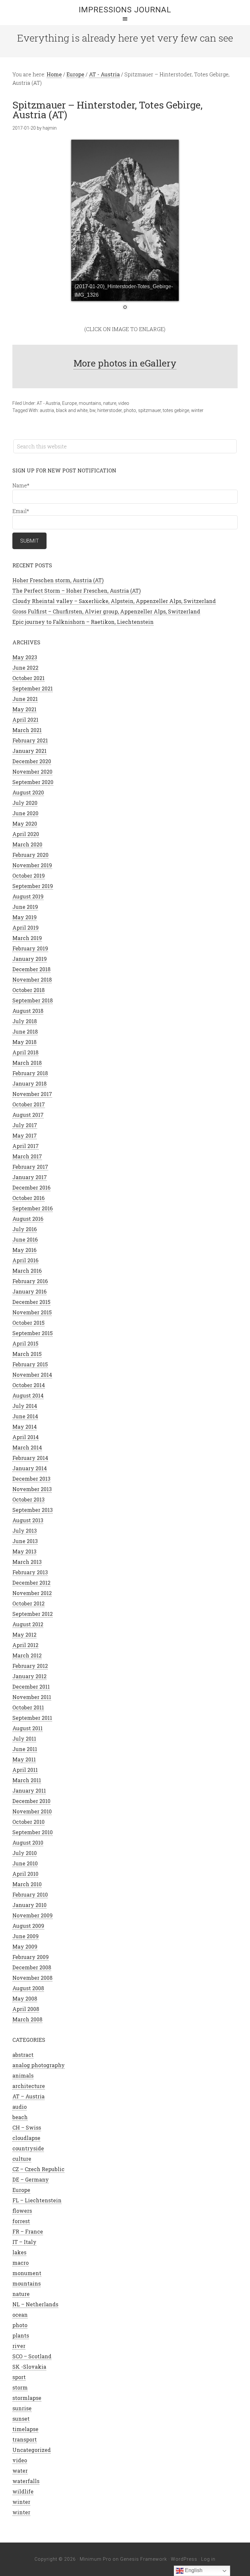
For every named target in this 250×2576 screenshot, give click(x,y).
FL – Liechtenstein (37, 2200)
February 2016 (30, 1281)
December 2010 (31, 1801)
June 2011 (25, 1749)
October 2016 (28, 1198)
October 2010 (28, 1822)
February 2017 (30, 1167)
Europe (69, 403)
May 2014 (25, 1427)
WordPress (184, 2559)
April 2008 (26, 2009)
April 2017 (26, 1146)
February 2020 (30, 855)
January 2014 (30, 1468)
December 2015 (31, 1302)
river (19, 2346)
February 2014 (30, 1458)
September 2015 (33, 1333)
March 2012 (27, 1655)
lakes (19, 2252)
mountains (90, 403)
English (193, 2570)
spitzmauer (149, 410)
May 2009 (25, 1946)
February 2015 (30, 1364)
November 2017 (32, 1094)
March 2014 (27, 1447)
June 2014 (25, 1416)
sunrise (22, 2408)
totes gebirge (176, 410)
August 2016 (28, 1219)
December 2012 (31, 1583)
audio (20, 2107)
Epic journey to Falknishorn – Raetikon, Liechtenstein (83, 622)
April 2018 (25, 1052)
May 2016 (24, 1250)
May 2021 (24, 709)
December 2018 (31, 969)
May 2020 (25, 824)
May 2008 (25, 1998)
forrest (21, 2221)
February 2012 (30, 1666)
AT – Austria (28, 2096)
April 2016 (25, 1260)
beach (20, 2117)
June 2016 (25, 1239)
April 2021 (25, 720)
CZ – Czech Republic (38, 2169)
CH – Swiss (27, 2127)
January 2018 (29, 1083)
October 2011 (28, 1707)
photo (130, 410)
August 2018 (28, 1011)
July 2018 (25, 1021)
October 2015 (28, 1323)
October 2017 (29, 1104)
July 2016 (25, 1229)
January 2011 (29, 1790)
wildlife (23, 2491)
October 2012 (28, 1603)
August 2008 (28, 1988)
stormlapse (27, 2398)
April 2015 (25, 1343)
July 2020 (25, 803)
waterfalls (26, 2481)
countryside (28, 2148)
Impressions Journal (125, 10)
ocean (20, 2315)
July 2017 (25, 1125)
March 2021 (27, 730)
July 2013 (25, 1531)
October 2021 (28, 678)
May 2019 (25, 917)
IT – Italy (24, 2242)
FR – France (28, 2231)
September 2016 (33, 1208)
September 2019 (33, 886)
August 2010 (28, 1842)
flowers (22, 2211)
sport (19, 2377)
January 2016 (29, 1291)
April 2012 (25, 1645)
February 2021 (30, 740)
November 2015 (32, 1312)
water (20, 2471)
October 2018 (28, 990)
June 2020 (25, 813)
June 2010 (25, 1863)
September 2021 (33, 688)
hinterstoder (110, 410)
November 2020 (32, 772)
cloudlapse (26, 2138)
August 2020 (28, 792)
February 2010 (30, 1894)
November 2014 (32, 1375)
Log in (208, 2559)
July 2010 (25, 1853)
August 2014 (28, 1395)
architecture (29, 2086)
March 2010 (27, 1884)
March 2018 (27, 1063)
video (124, 403)
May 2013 (24, 1551)
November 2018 (32, 979)
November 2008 (32, 1978)
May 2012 (24, 1635)
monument (27, 2273)
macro (21, 2263)
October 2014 (29, 1385)
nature (110, 403)
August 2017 (28, 1115)
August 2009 (28, 1926)
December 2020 (32, 761)
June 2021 (25, 699)
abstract (23, 2055)
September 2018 (33, 1000)
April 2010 (25, 1874)
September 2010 (33, 1832)
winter (197, 410)
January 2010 (29, 1905)
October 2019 (29, 876)
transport (25, 2439)
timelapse (25, 2429)
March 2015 (27, 1354)
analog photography (39, 2065)
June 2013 (25, 1541)
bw (92, 410)
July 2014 (25, 1406)
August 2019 (28, 896)
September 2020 (33, 782)
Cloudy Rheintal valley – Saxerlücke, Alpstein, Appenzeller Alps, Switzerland (114, 601)
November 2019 (32, 865)
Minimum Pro (96, 2559)
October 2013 (28, 1499)
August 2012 (28, 1624)
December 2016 (31, 1187)
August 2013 (28, 1520)
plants (21, 2335)
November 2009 (33, 1915)
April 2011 (25, 1770)
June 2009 (26, 1936)
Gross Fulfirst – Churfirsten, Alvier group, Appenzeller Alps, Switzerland (106, 611)
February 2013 (30, 1572)
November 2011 (32, 1697)
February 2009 (31, 1957)
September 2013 (33, 1510)
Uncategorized (32, 2450)
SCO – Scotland (32, 2356)
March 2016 (27, 1271)
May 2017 (25, 1135)
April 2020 (26, 834)
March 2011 (27, 1780)
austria (47, 410)
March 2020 (27, 844)
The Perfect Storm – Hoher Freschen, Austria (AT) (76, 591)
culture (22, 2159)
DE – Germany (31, 2179)
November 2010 (32, 1811)
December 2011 (31, 1687)
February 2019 (30, 948)
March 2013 (27, 1562)
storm (20, 2387)
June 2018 (25, 1031)
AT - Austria (49, 403)
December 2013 (31, 1479)
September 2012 (33, 1614)
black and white (72, 410)
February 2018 (30, 1073)
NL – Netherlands (35, 2304)
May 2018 (24, 1042)
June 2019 (25, 907)
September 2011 (32, 1718)
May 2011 (24, 1759)
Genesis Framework (144, 2559)
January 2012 (29, 1676)
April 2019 (26, 927)
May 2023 (25, 657)
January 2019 (30, 959)
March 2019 (27, 938)
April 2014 (26, 1437)
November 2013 (32, 1489)
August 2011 (28, 1728)
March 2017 (27, 1156)
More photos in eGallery (125, 363)
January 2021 (29, 751)
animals (23, 2075)
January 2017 (30, 1177)
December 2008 (32, 1967)
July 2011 (24, 1739)
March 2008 (27, 2019)
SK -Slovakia (29, 2367)
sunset (21, 2419)
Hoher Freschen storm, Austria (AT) (58, 580)
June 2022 (25, 668)
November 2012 (32, 1593)
